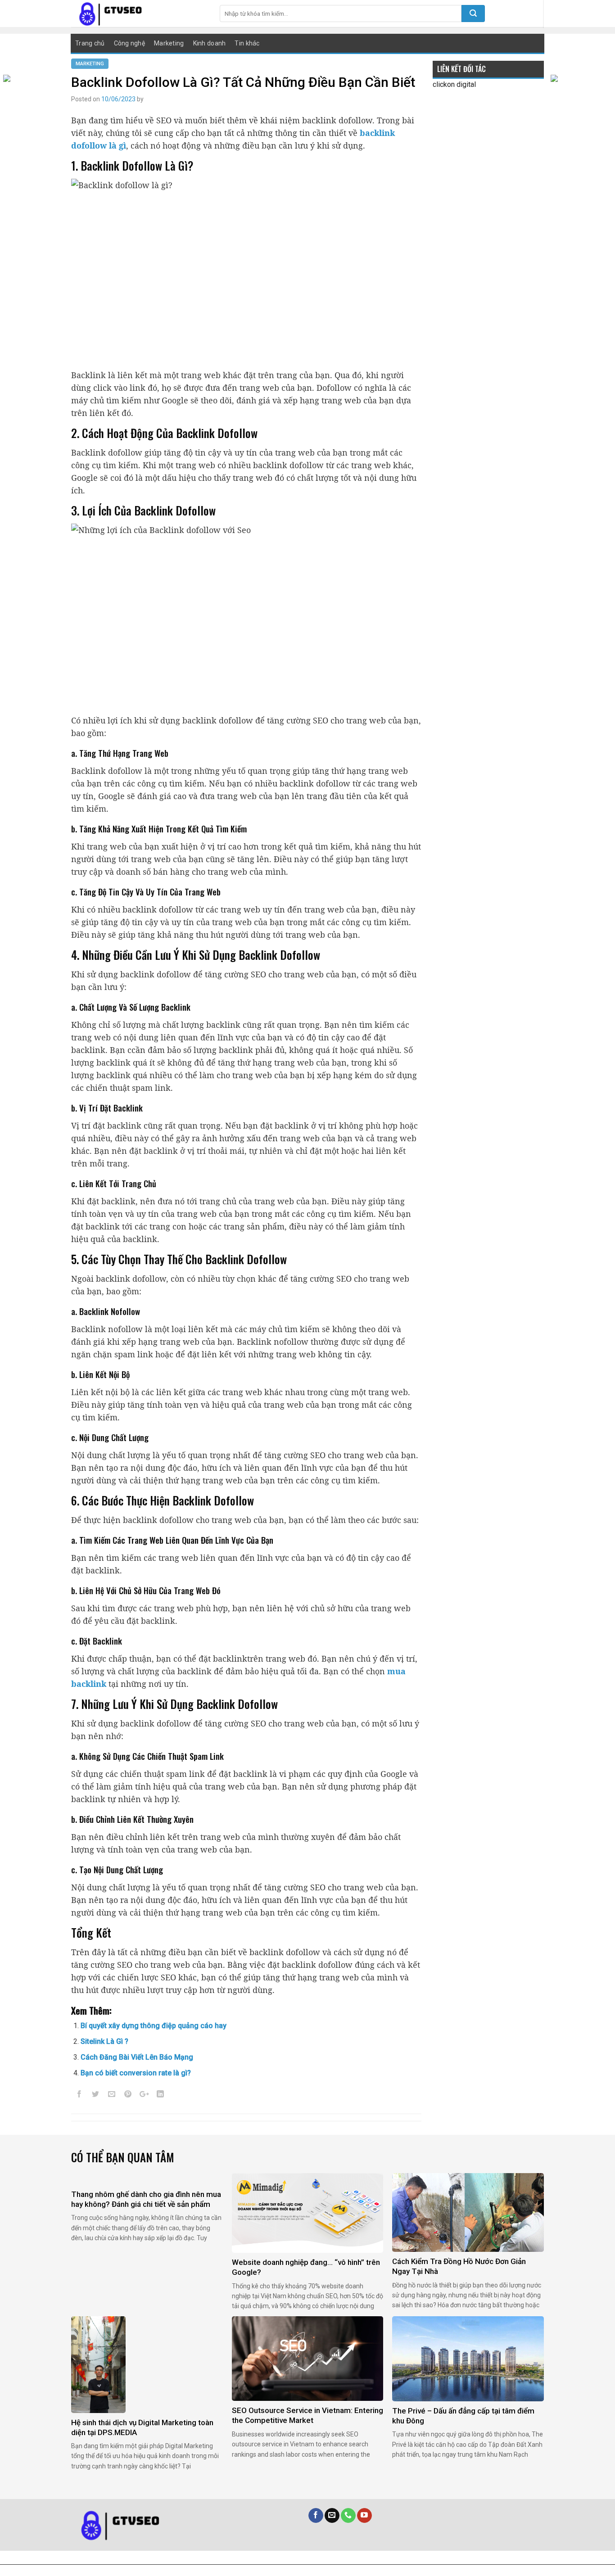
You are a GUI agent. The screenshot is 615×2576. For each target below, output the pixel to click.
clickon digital (454, 84)
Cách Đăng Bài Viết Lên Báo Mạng (137, 2057)
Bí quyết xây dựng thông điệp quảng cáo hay (154, 2026)
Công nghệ (130, 43)
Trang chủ (90, 43)
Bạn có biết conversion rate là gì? (136, 2073)
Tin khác (247, 43)
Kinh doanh (210, 43)
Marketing (169, 43)
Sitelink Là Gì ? (104, 2041)
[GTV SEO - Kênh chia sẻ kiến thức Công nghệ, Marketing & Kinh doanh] (139, 14)
